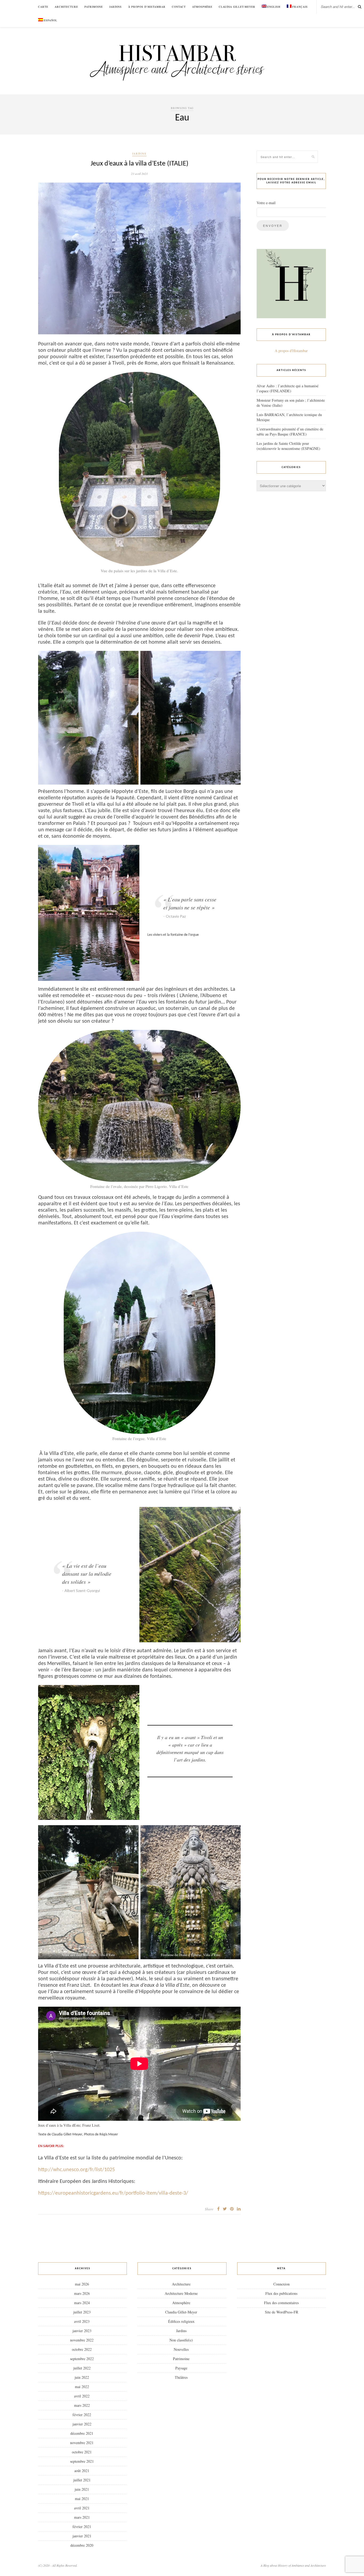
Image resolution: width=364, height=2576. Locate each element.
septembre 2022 (82, 2359)
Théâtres (181, 2377)
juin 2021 (82, 2489)
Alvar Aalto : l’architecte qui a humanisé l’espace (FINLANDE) (288, 388)
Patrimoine (94, 7)
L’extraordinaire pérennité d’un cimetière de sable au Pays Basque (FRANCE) (290, 432)
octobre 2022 (82, 2349)
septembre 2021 (82, 2461)
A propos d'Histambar (291, 351)
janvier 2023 (82, 2331)
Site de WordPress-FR (282, 2312)
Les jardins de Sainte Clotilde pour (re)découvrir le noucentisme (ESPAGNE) (288, 446)
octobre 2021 (82, 2452)
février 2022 (82, 2415)
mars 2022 (82, 2405)
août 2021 (82, 2471)
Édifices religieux (181, 2321)
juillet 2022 (82, 2368)
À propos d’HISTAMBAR (147, 7)
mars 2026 (82, 2293)
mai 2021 (82, 2499)
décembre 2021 (82, 2433)
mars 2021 (82, 2517)
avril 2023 (82, 2321)
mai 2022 (82, 2387)
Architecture (66, 7)
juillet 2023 (82, 2312)
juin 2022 (82, 2377)
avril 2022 (82, 2396)
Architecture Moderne (181, 2293)
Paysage (181, 2368)
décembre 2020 (82, 2545)
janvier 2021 (82, 2536)
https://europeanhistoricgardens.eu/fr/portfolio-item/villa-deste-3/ (113, 2193)
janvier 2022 (82, 2424)
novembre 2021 (82, 2443)
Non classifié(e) (181, 2340)
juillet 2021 (82, 2480)
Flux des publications (281, 2293)
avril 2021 (82, 2508)
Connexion (282, 2284)
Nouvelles (181, 2349)
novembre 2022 (82, 2340)
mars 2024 (82, 2303)
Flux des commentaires (281, 2303)
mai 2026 (82, 2284)
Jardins (116, 7)
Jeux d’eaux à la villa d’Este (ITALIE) (139, 164)
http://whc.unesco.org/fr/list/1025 (76, 2170)
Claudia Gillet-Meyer (237, 7)
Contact (179, 7)
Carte (43, 7)
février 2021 (82, 2527)
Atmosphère (202, 7)
